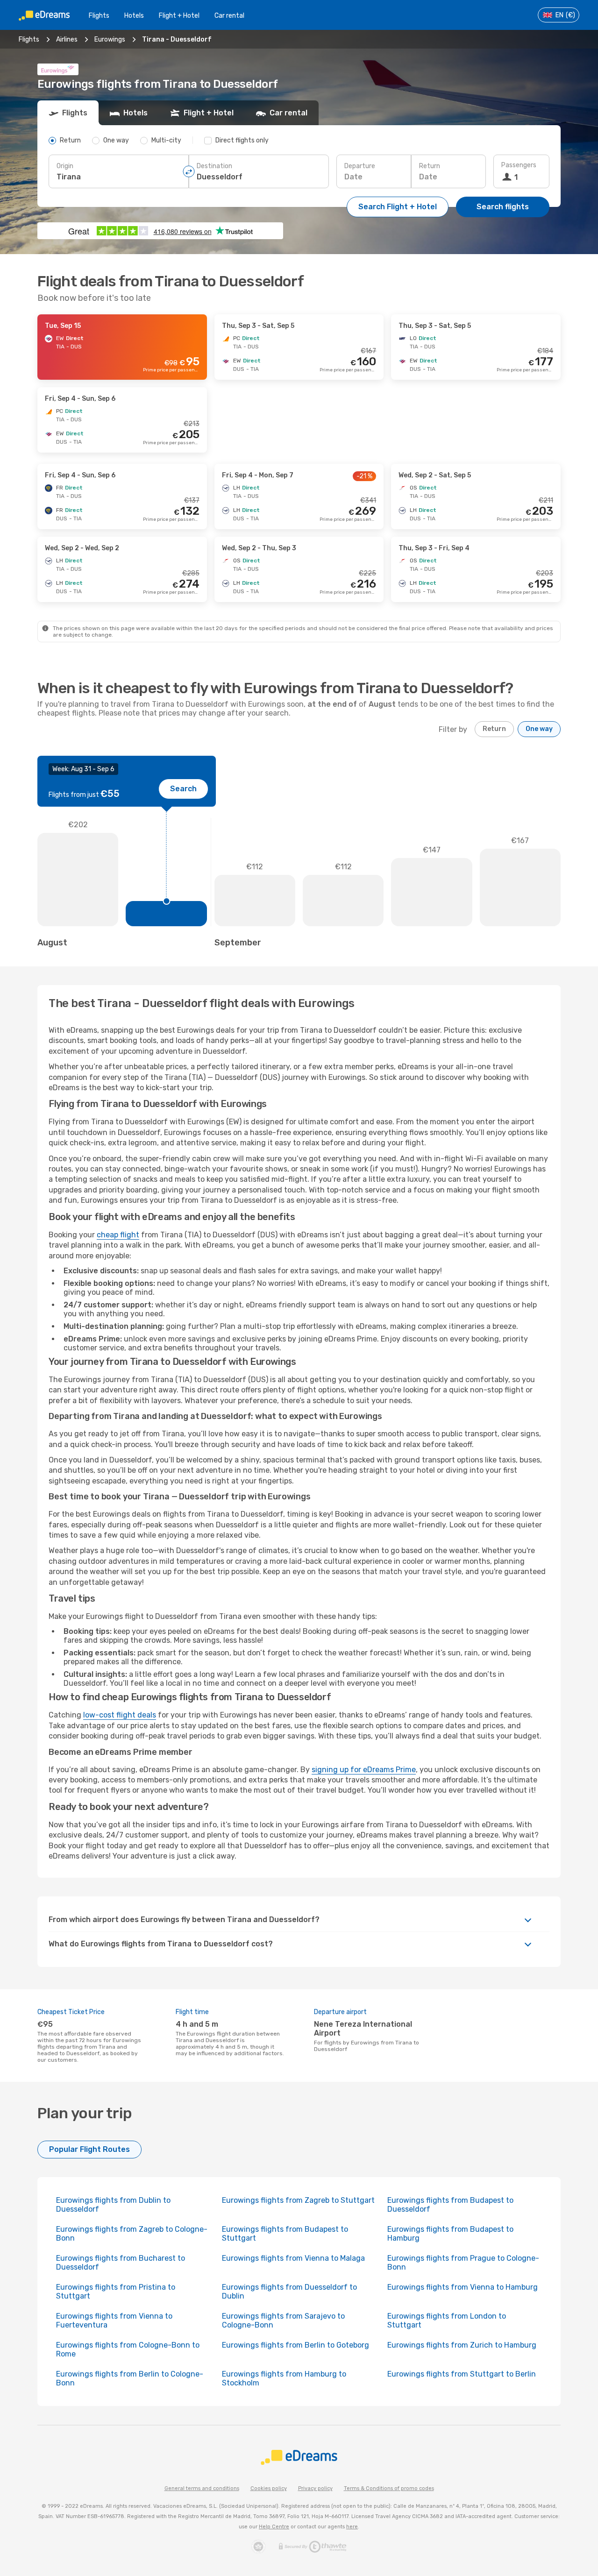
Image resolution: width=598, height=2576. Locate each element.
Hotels (134, 16)
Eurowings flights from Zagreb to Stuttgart (298, 2200)
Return (430, 166)
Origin (65, 166)
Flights (99, 16)
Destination (214, 166)
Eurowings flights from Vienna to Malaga (293, 2258)
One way (539, 729)
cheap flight (118, 1235)
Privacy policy (315, 2488)
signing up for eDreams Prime (364, 1770)
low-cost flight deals (120, 1715)
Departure (360, 166)
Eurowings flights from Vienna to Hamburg (463, 2287)
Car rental (229, 16)
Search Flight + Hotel (398, 207)
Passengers (519, 165)
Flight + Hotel (179, 16)
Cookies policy (269, 2488)
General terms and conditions (202, 2488)
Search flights (503, 207)
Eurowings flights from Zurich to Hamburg (462, 2345)
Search (183, 789)
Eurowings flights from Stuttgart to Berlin (462, 2374)
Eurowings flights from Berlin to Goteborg (295, 2345)
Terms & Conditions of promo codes (389, 2488)
